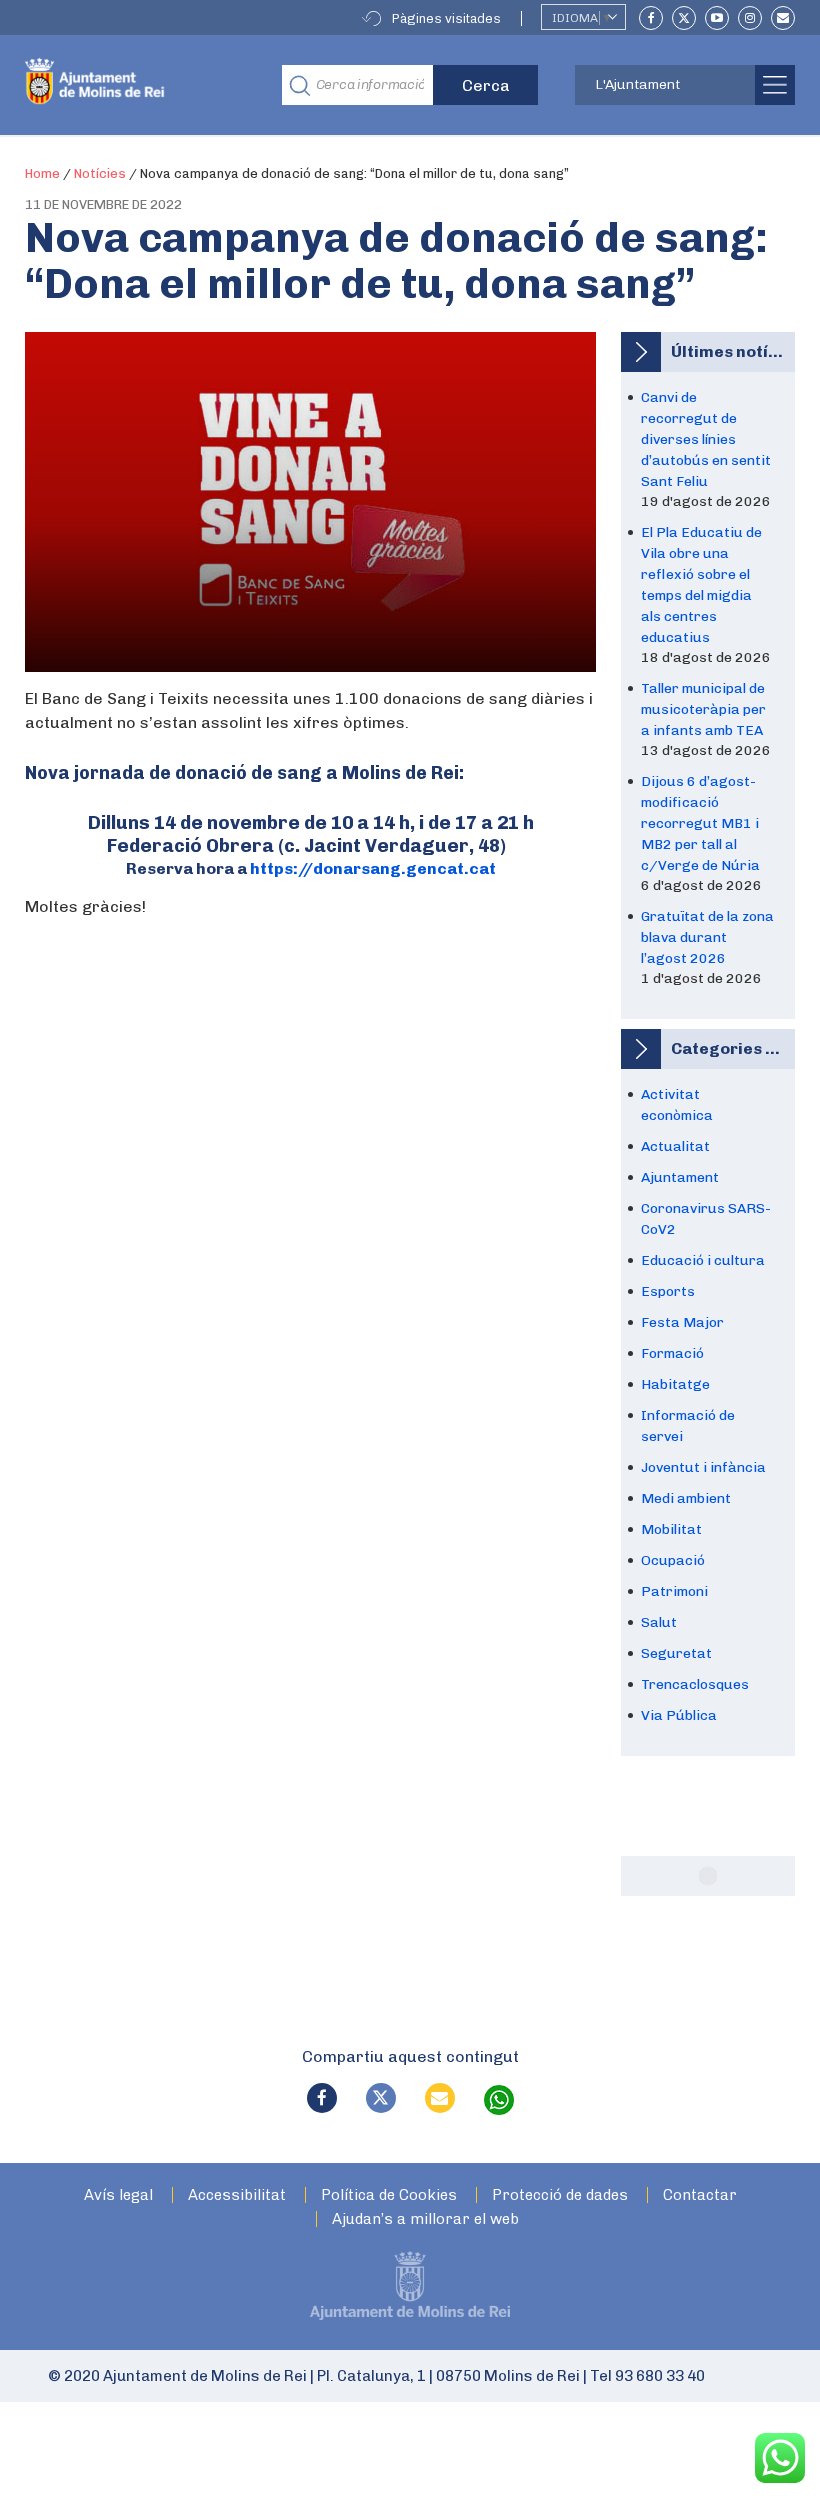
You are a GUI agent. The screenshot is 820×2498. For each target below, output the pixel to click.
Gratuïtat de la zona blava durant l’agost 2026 (707, 937)
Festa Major (682, 1322)
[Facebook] (651, 18)
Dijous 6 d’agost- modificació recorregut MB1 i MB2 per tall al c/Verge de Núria (700, 823)
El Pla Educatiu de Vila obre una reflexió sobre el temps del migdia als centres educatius (701, 585)
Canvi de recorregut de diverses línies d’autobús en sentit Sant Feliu (706, 439)
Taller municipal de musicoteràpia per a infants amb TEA (703, 709)
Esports (668, 1291)
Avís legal (118, 2195)
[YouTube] (717, 18)
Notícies (100, 173)
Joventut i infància (703, 1467)
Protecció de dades (560, 2195)
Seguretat (676, 1653)
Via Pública (679, 1715)
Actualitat (675, 1146)
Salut (659, 1622)
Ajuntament (680, 1177)
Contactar (700, 2195)
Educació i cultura (703, 1260)
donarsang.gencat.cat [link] (373, 868)
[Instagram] (750, 18)
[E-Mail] (783, 18)
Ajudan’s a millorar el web (425, 2219)
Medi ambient (686, 1498)
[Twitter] (684, 18)
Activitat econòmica (677, 1105)
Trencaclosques (695, 1684)
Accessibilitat (237, 2195)
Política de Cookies (389, 2195)
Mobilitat (671, 1529)
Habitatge (675, 1384)
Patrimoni (674, 1591)
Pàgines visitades (446, 18)
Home (42, 173)
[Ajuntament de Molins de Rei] (138, 85)
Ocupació (673, 1560)
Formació (672, 1353)
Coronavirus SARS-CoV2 (706, 1219)
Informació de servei (688, 1426)
